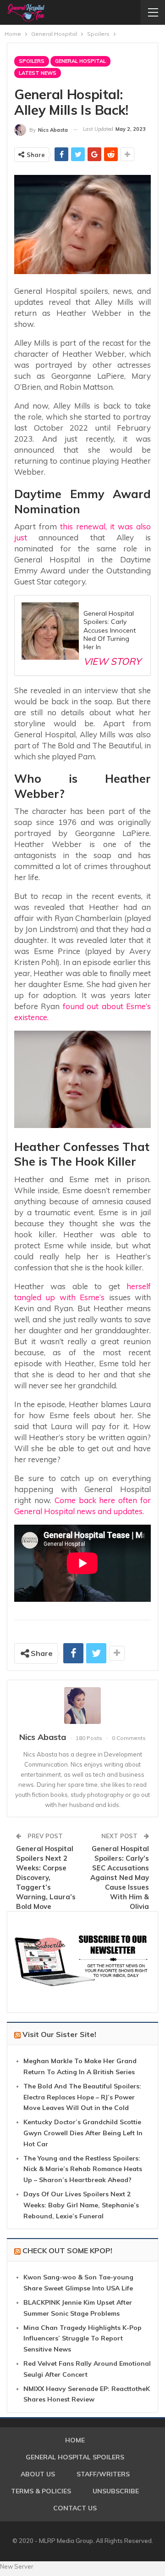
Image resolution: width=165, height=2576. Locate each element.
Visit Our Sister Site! (59, 2034)
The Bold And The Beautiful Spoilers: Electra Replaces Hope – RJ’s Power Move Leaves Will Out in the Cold (82, 2097)
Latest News (38, 73)
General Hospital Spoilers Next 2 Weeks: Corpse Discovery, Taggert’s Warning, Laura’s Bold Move (46, 1877)
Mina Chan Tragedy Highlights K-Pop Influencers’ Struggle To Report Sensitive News (82, 2339)
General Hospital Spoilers (75, 2457)
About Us (38, 2474)
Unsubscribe (116, 2491)
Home (75, 2440)
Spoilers (32, 61)
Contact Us (75, 2508)
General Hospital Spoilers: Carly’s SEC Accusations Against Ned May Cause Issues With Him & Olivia (120, 1877)
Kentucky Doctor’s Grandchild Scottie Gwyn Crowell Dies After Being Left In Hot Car (83, 2133)
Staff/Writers (103, 2474)
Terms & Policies (41, 2491)
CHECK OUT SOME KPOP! (67, 2250)
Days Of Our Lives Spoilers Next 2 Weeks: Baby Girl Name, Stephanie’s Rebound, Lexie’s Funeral (81, 2205)
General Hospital (80, 61)
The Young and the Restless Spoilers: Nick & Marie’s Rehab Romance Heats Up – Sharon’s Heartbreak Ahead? (83, 2169)
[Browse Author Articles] (82, 1706)
